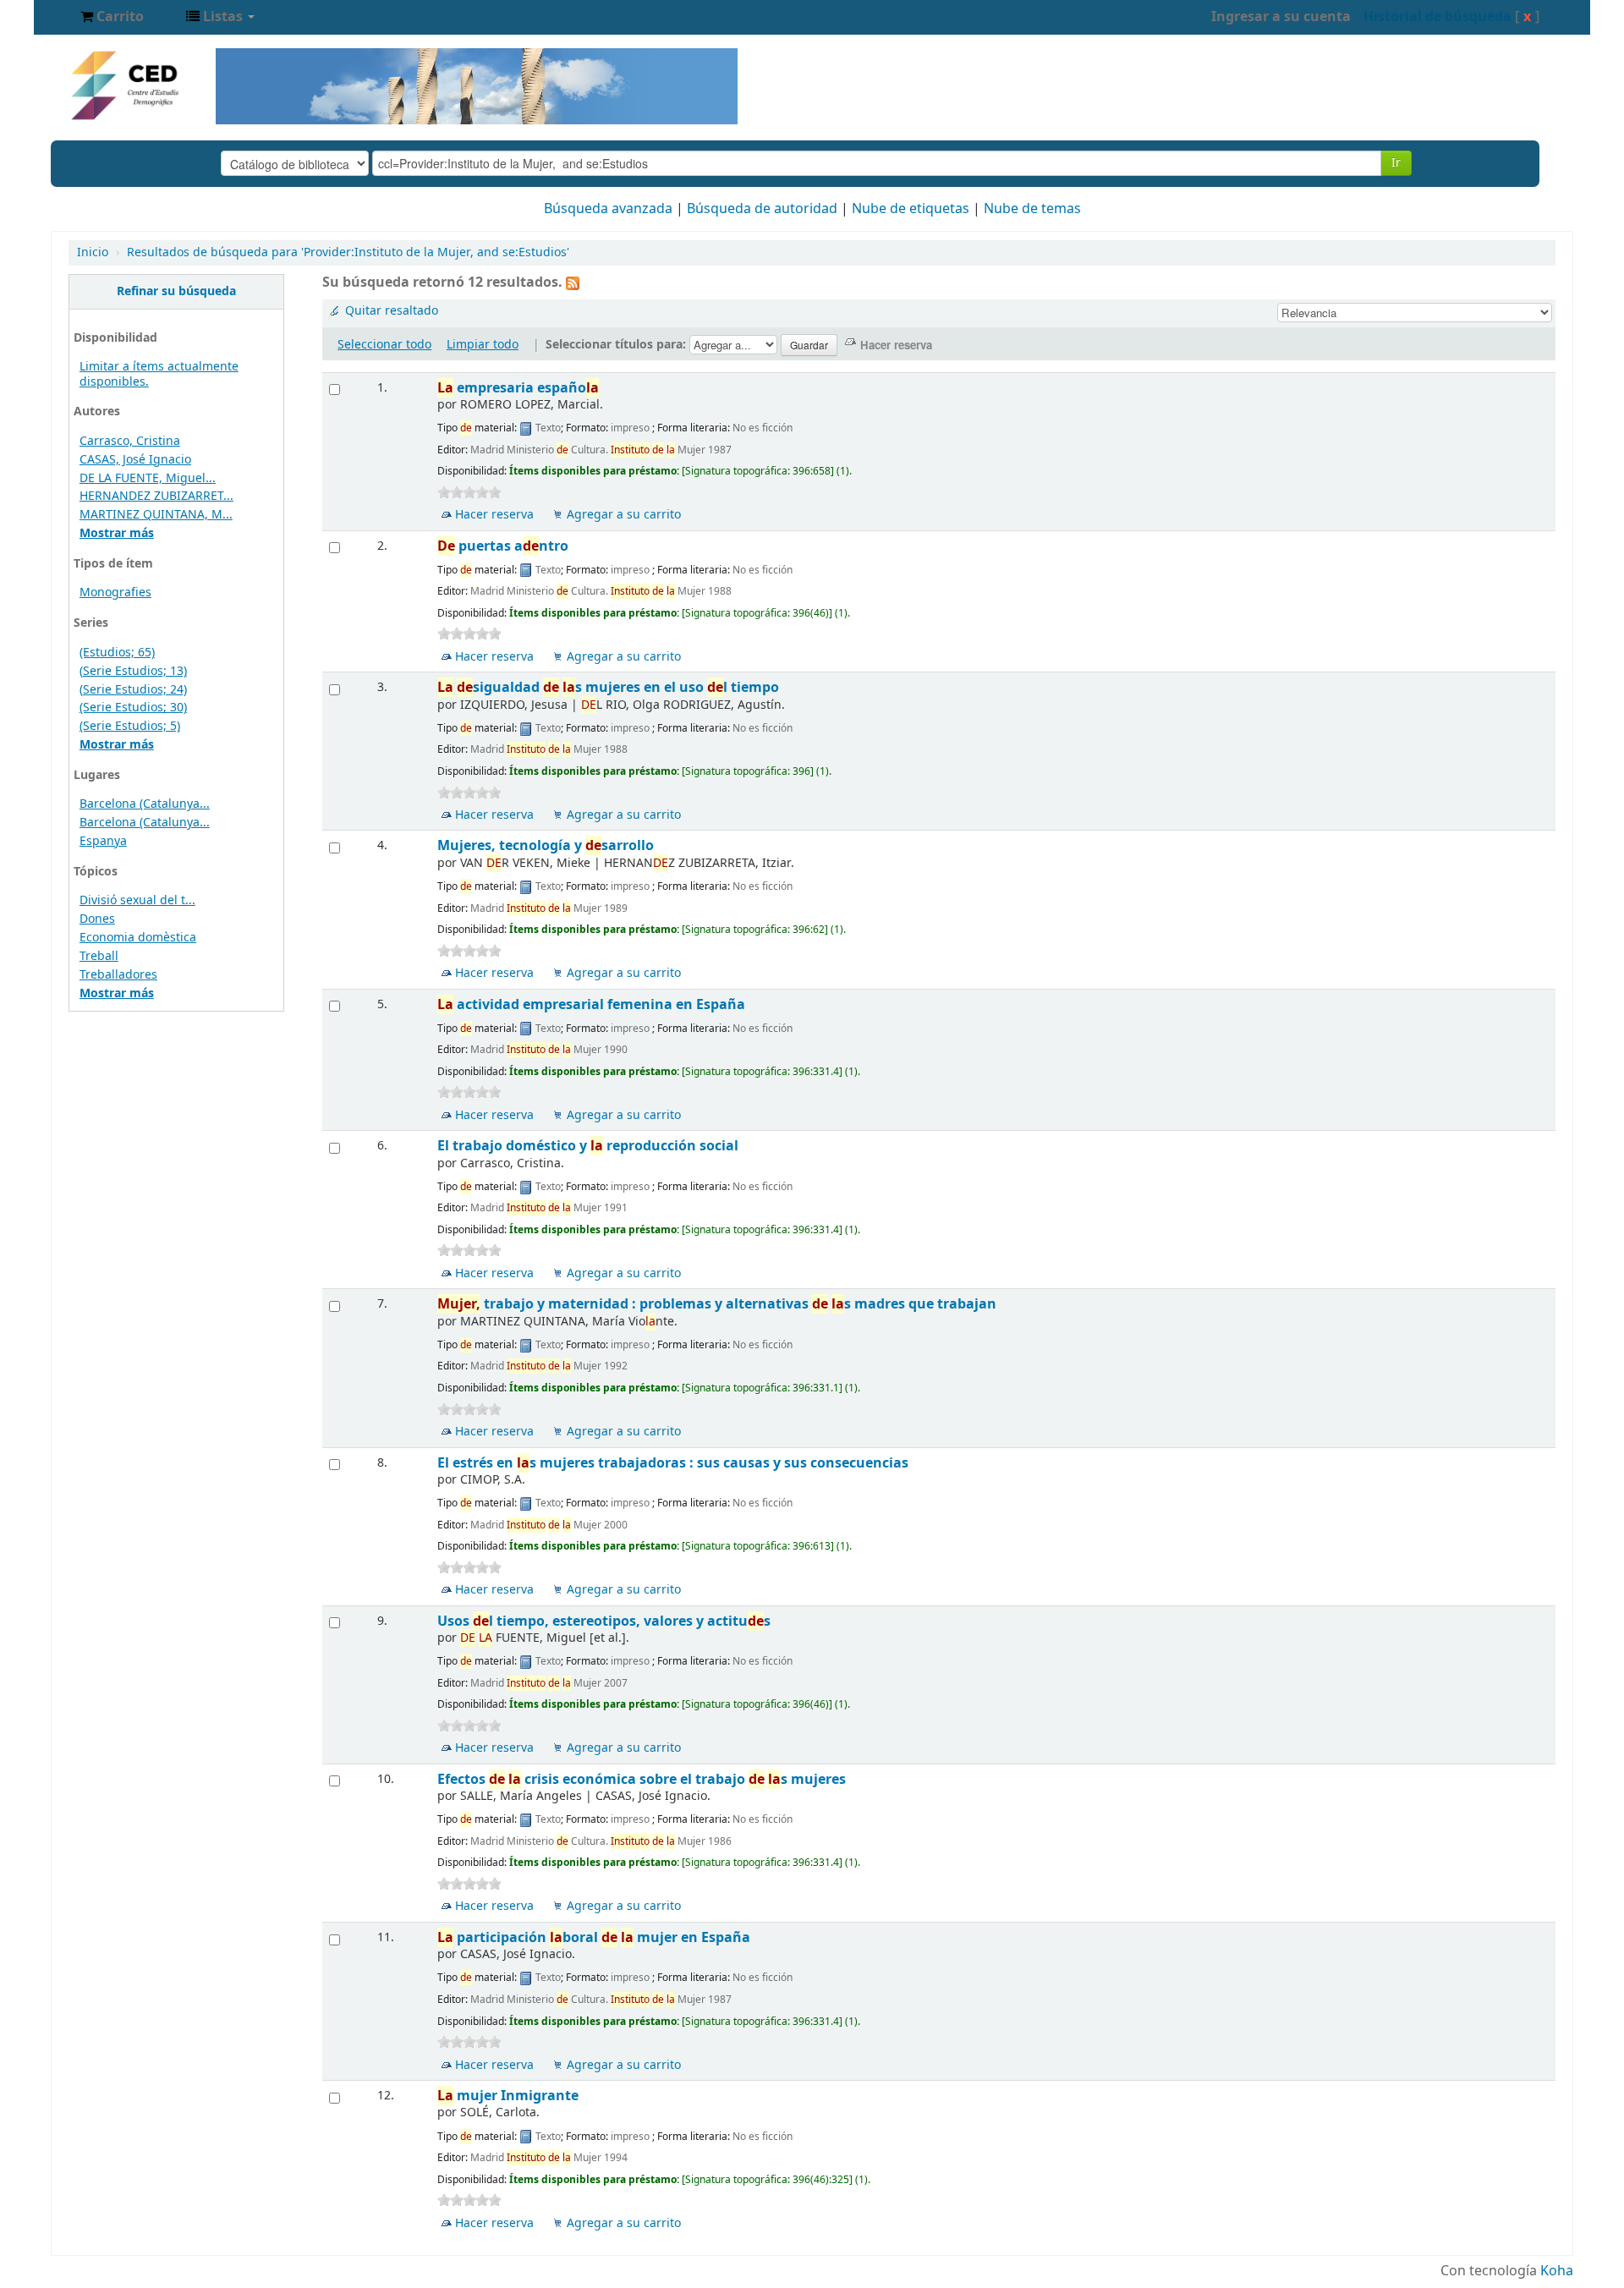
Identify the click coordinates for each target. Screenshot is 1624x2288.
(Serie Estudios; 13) (133, 671)
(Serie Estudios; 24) (133, 690)
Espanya (103, 841)
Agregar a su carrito (624, 515)
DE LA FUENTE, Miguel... (148, 478)
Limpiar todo (483, 345)
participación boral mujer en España (594, 1937)
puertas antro (503, 546)
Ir (1396, 163)
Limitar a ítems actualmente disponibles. (159, 374)
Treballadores (118, 975)
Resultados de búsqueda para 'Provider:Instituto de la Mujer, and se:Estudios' (348, 252)
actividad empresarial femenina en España (591, 1004)
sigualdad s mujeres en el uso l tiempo (608, 687)
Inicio (93, 252)
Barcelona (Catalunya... (145, 804)
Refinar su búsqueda (176, 291)
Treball (99, 956)
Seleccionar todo (384, 345)
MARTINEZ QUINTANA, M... (156, 515)
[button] (112, 17)
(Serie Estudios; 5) (130, 726)
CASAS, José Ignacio (135, 460)
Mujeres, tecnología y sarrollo (546, 845)
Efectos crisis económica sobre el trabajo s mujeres (642, 1779)
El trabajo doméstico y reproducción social (588, 1146)
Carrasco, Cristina (130, 441)
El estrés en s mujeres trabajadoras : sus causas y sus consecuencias (673, 1463)
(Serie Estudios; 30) (133, 708)
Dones (97, 919)
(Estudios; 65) (117, 653)
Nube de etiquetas (911, 209)
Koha (1557, 2271)
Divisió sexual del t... (137, 900)
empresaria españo (518, 388)
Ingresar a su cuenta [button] (1281, 17)
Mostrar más (117, 533)
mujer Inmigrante (508, 2096)
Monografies (115, 593)
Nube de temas (1032, 209)
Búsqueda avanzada (608, 209)
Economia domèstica (138, 938)
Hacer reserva (494, 515)
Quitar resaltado (392, 311)
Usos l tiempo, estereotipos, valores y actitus (604, 1621)
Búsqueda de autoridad (762, 209)
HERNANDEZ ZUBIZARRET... (156, 496)
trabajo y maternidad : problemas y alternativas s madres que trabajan (717, 1304)
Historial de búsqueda (1437, 17)
